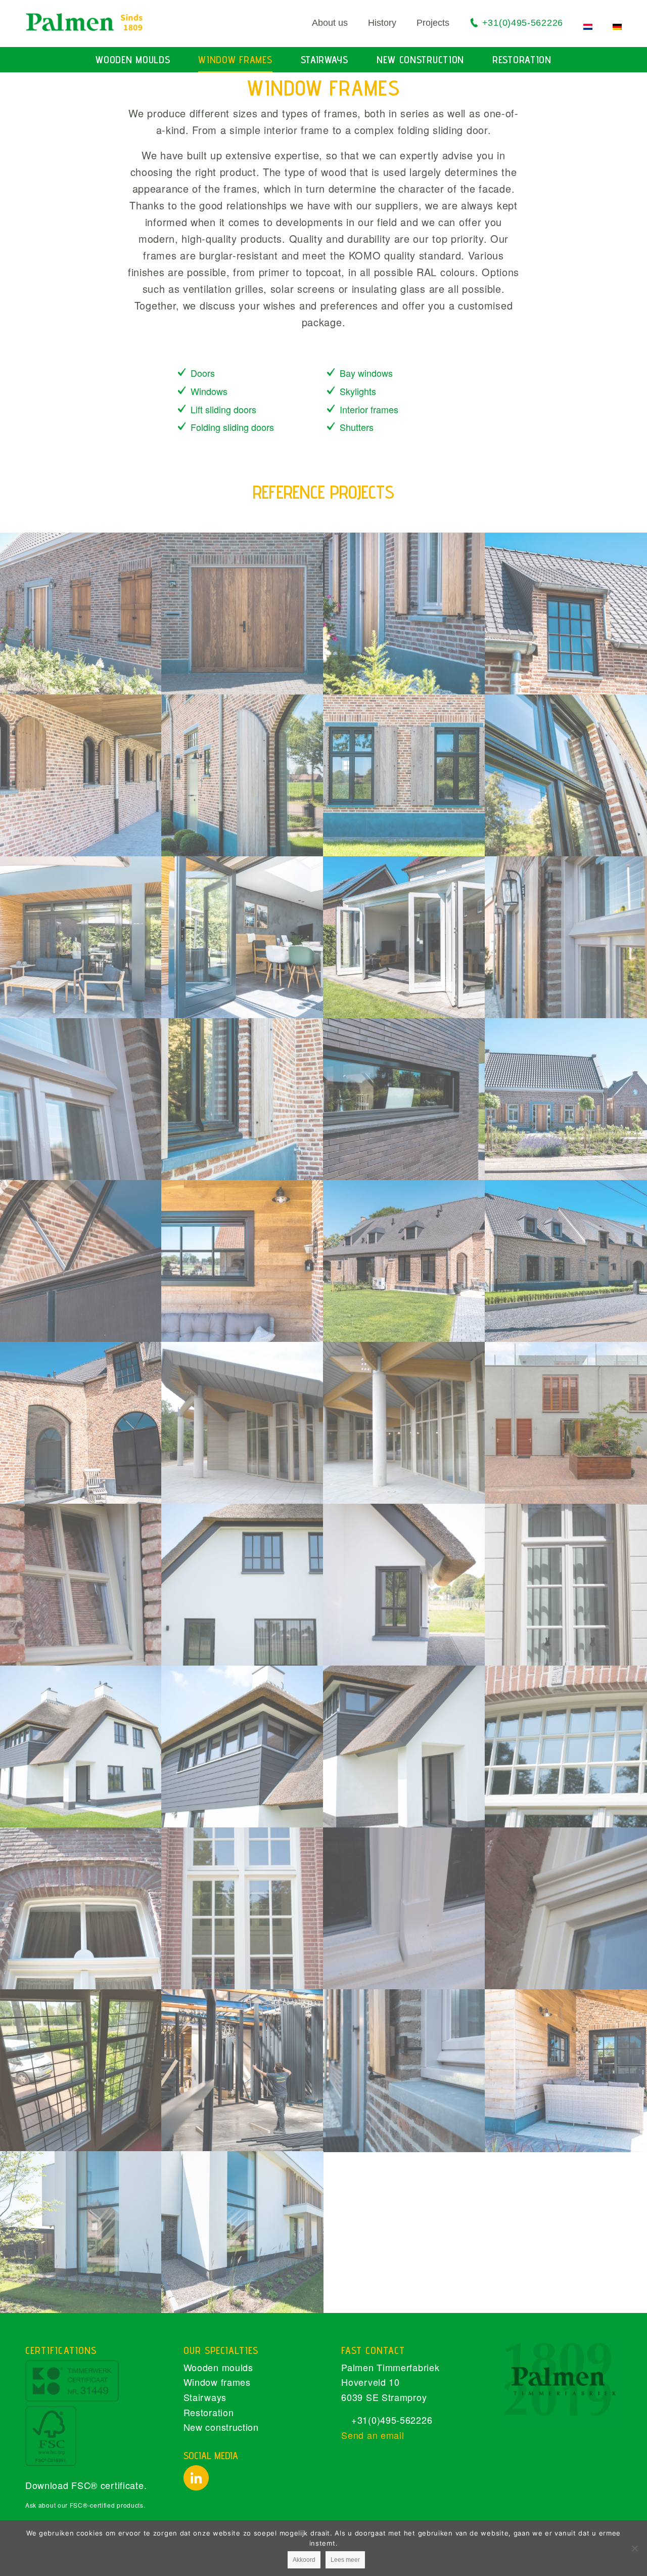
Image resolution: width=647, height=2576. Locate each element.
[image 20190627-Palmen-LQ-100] (404, 1099)
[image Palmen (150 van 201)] (243, 1585)
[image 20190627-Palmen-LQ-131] (243, 1099)
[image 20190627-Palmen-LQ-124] (566, 1261)
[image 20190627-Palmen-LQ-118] (81, 614)
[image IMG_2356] (566, 1908)
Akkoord (304, 2560)
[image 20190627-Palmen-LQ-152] (566, 614)
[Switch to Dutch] (588, 27)
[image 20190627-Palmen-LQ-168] (404, 937)
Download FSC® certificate (85, 2485)
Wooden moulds (218, 2367)
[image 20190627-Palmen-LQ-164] (81, 2232)
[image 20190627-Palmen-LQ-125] (404, 775)
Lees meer (345, 2560)
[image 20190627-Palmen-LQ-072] (243, 2070)
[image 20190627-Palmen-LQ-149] (243, 1261)
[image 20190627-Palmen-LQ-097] (566, 937)
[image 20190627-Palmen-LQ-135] (81, 1423)
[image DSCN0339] (243, 1423)
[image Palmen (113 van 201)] (566, 1747)
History (382, 23)
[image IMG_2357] (404, 1908)
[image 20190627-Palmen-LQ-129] (243, 775)
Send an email (373, 2435)
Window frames (217, 2382)
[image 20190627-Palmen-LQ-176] (81, 937)
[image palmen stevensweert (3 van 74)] (566, 1585)
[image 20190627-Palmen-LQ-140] (81, 775)
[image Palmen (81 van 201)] (81, 1908)
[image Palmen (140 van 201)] (404, 1585)
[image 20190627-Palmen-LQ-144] (566, 2070)
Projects (433, 23)
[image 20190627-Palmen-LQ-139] (404, 1261)
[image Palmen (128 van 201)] (404, 1747)
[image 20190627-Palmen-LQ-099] (243, 614)
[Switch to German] (617, 27)
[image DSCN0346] (404, 1423)
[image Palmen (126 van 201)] (81, 1747)
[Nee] (634, 2548)
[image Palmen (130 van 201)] (243, 1747)
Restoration (209, 2412)
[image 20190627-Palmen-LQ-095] (81, 1099)
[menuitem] (320, 23)
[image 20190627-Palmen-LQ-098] (404, 2070)
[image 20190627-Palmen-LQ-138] (81, 1261)
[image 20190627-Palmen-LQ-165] (243, 2232)
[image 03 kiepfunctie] (81, 2070)
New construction (221, 2427)
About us (330, 23)
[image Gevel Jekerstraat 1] (566, 1423)
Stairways (205, 2397)
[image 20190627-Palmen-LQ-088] (566, 1099)
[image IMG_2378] (81, 1585)
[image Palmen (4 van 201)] (243, 1908)
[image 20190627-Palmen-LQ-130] (566, 775)
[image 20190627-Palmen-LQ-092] (404, 614)
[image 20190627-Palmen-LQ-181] (243, 937)
